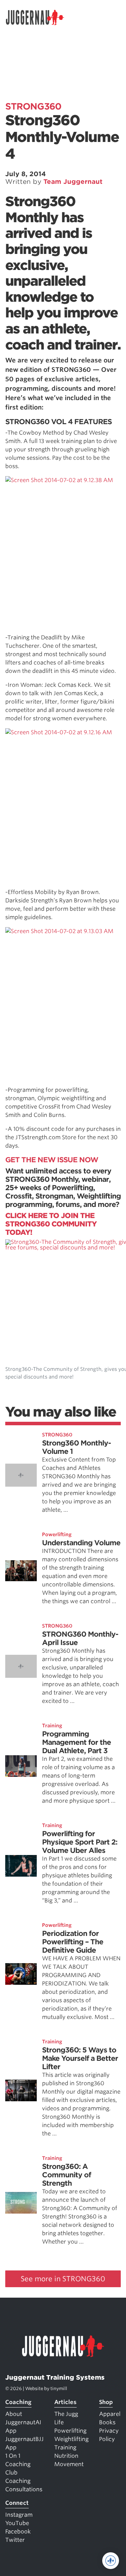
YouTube (17, 2523)
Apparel (110, 2414)
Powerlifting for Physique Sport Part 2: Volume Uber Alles (80, 1842)
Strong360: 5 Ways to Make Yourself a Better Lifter (80, 2058)
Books (107, 2422)
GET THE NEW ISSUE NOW (52, 1160)
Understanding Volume (81, 1543)
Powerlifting (57, 1534)
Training (52, 1726)
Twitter (15, 2540)
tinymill (59, 2389)
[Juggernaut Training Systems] (38, 17)
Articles (65, 2402)
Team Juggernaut (73, 182)
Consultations (24, 2489)
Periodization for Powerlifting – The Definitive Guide (73, 1942)
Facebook (18, 2532)
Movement (69, 2464)
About (14, 2414)
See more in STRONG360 (63, 2279)
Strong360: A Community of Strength (66, 2175)
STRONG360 (33, 106)
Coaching (18, 2402)
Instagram (19, 2515)
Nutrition (66, 2456)
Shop (106, 2402)
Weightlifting (71, 2439)
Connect (17, 2503)
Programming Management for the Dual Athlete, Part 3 (76, 1742)
